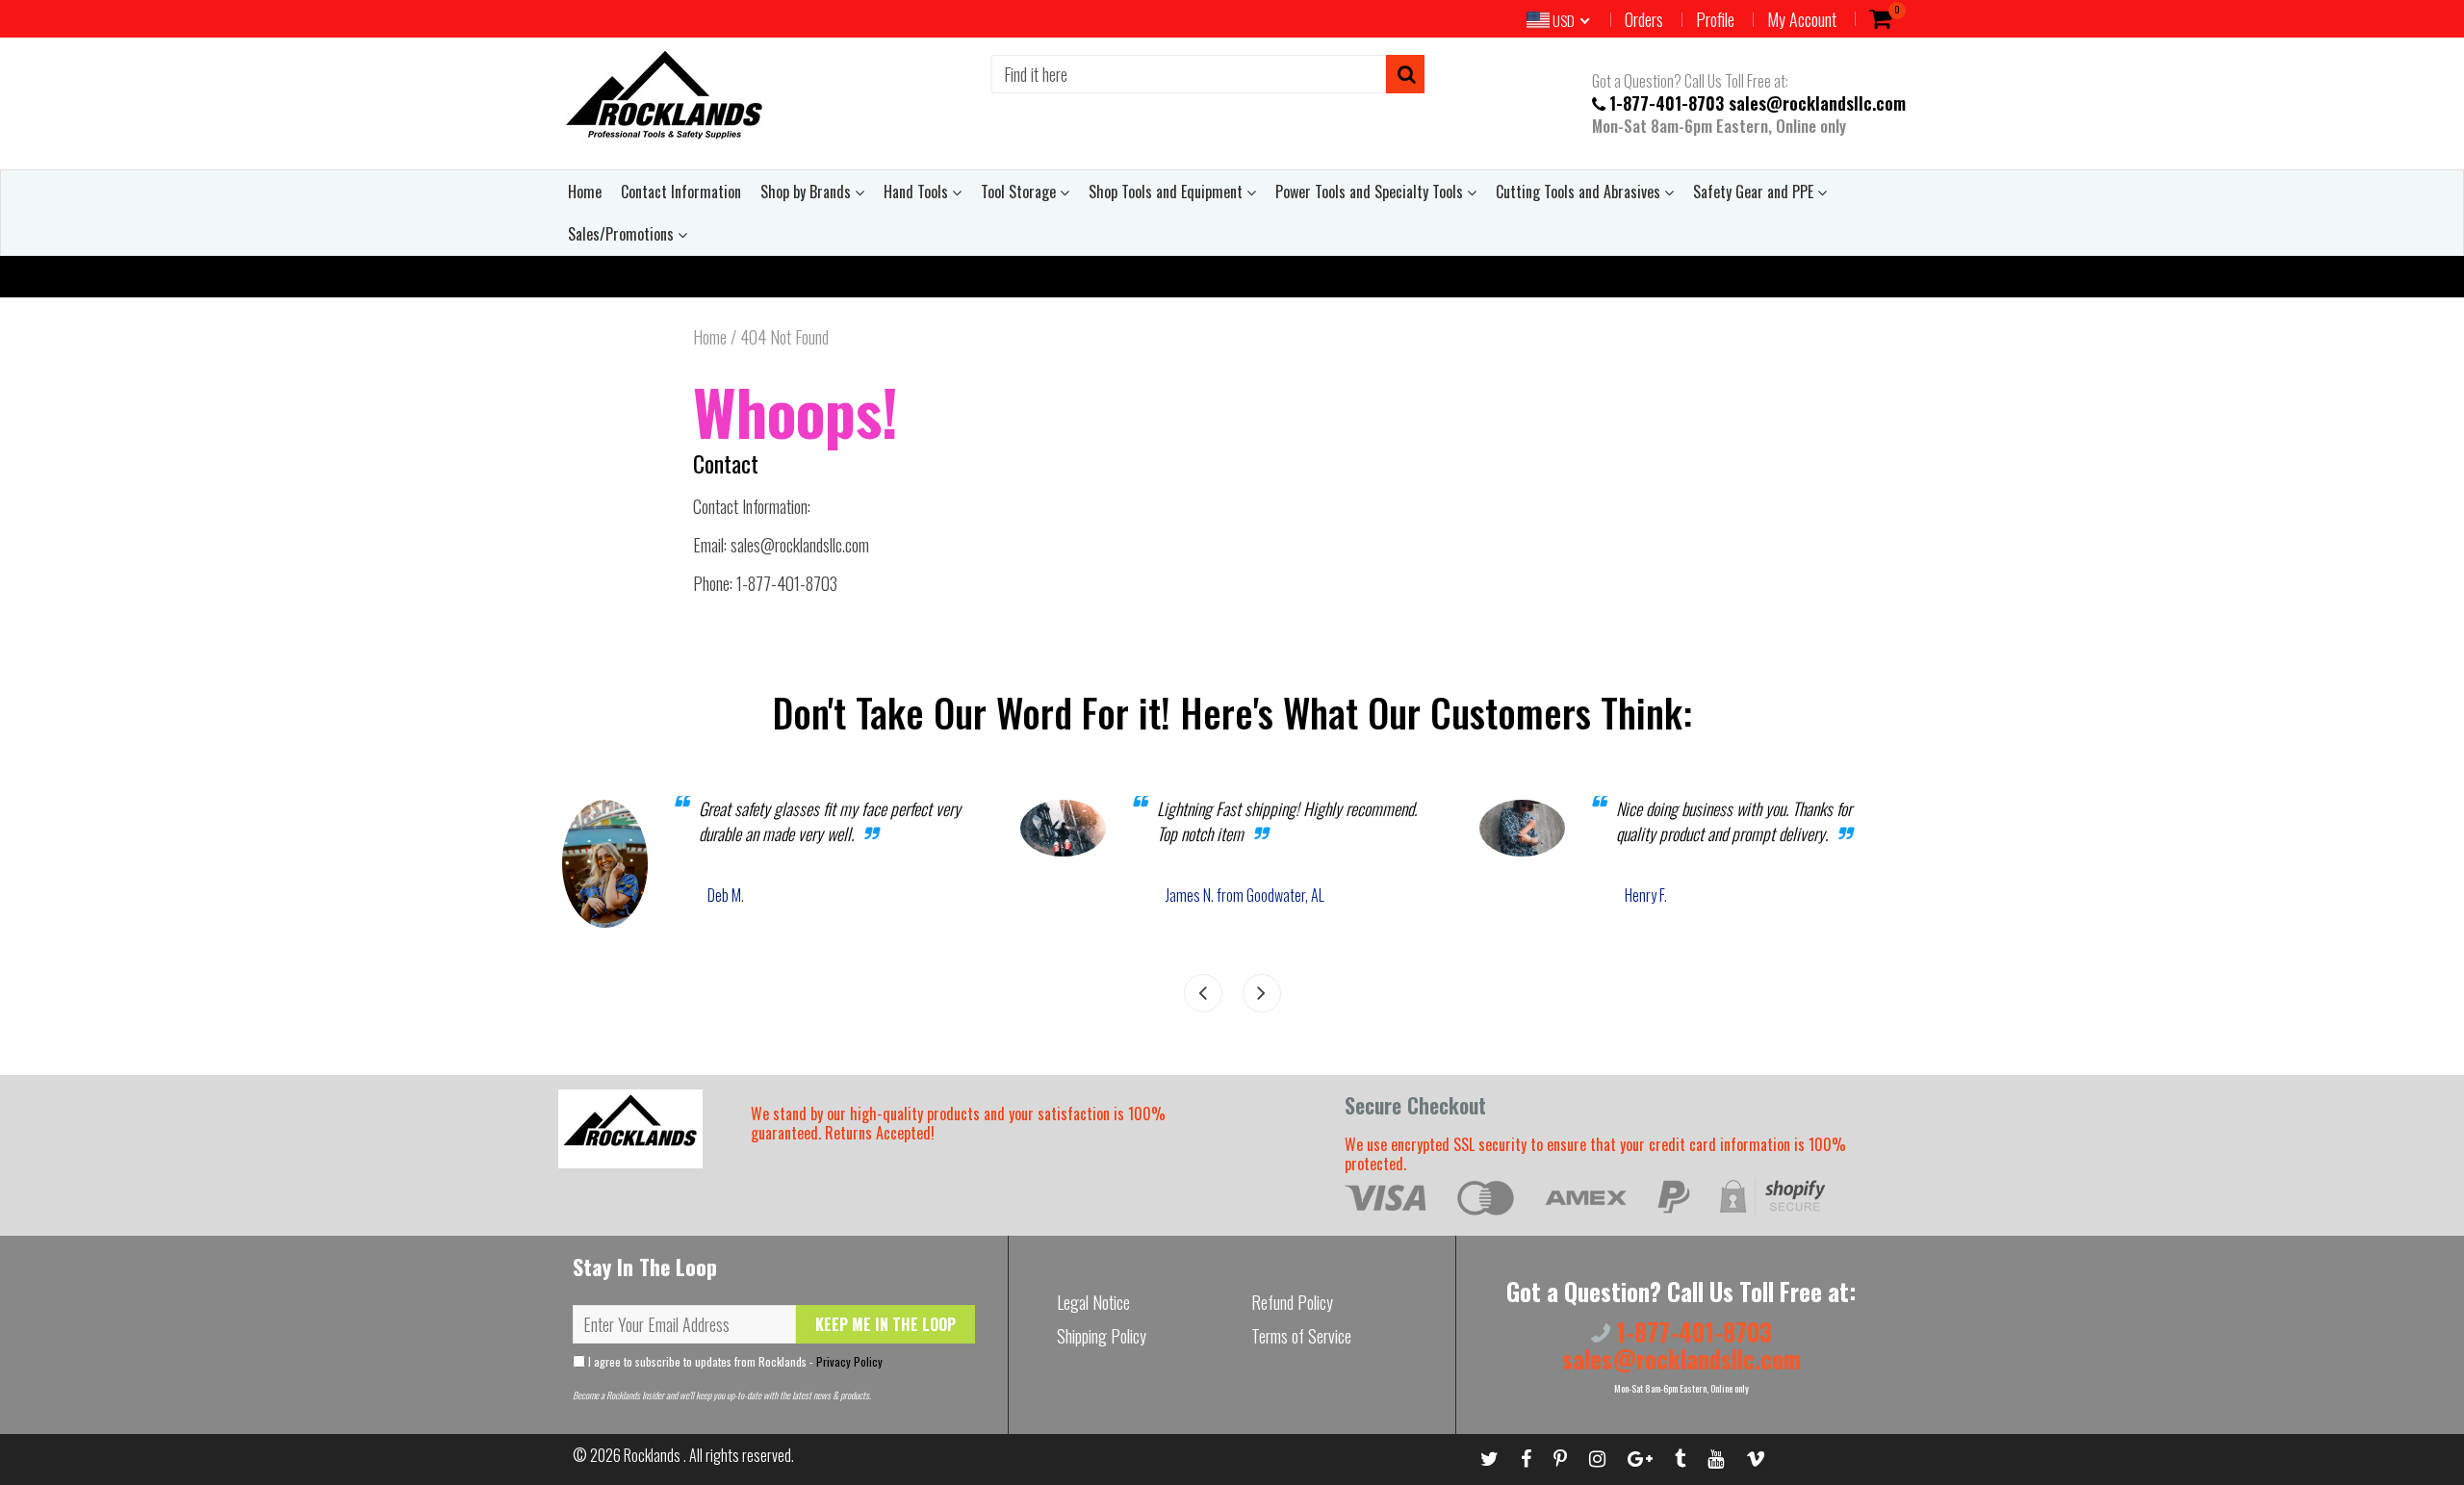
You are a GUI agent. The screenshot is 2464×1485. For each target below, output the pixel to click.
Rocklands (654, 1455)
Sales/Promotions (623, 234)
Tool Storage (1020, 192)
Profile (1715, 19)
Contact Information (681, 192)
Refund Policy (1292, 1302)
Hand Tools (918, 192)
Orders (1644, 19)
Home (585, 192)
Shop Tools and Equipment (1168, 192)
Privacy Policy (849, 1361)
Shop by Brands (808, 192)
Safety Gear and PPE (1755, 192)
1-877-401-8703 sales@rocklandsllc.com (1758, 102)
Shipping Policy (1102, 1336)
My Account (1802, 19)
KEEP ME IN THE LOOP (885, 1324)
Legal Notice (1093, 1302)
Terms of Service (1301, 1336)
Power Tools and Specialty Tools (1371, 192)
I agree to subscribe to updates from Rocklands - (734, 1361)
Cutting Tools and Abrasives (1580, 192)
